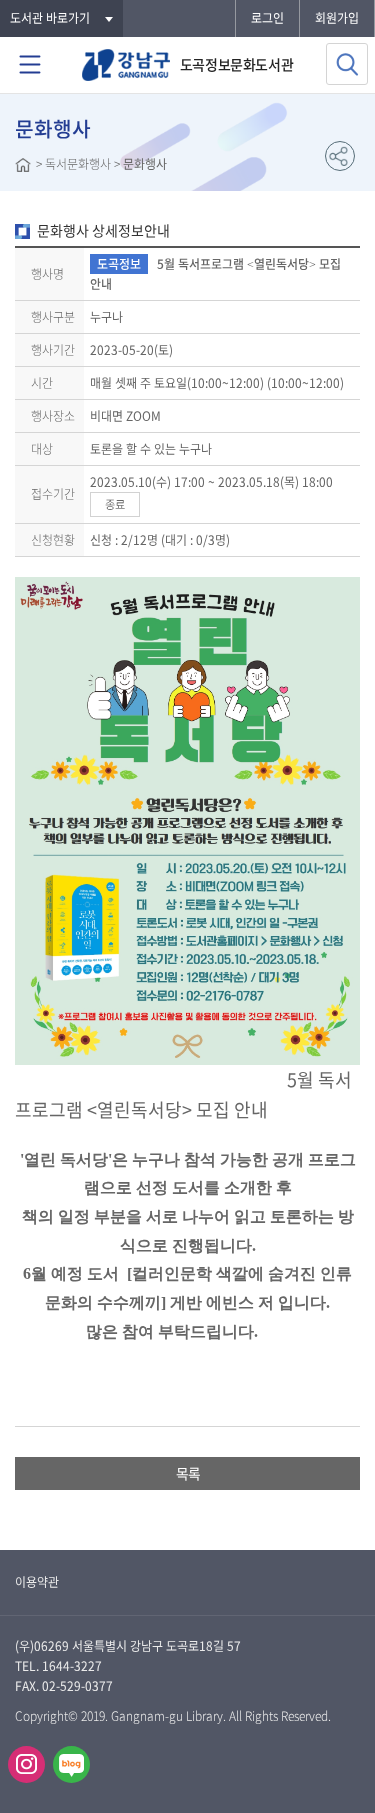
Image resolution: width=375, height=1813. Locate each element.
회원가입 (337, 18)
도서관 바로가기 (50, 18)
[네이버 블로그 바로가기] (71, 1764)
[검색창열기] (347, 64)
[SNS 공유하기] (340, 156)
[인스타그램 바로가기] (26, 1764)
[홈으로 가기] (23, 167)
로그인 (267, 18)
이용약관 (37, 1582)
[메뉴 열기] (30, 65)
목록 (188, 1473)
